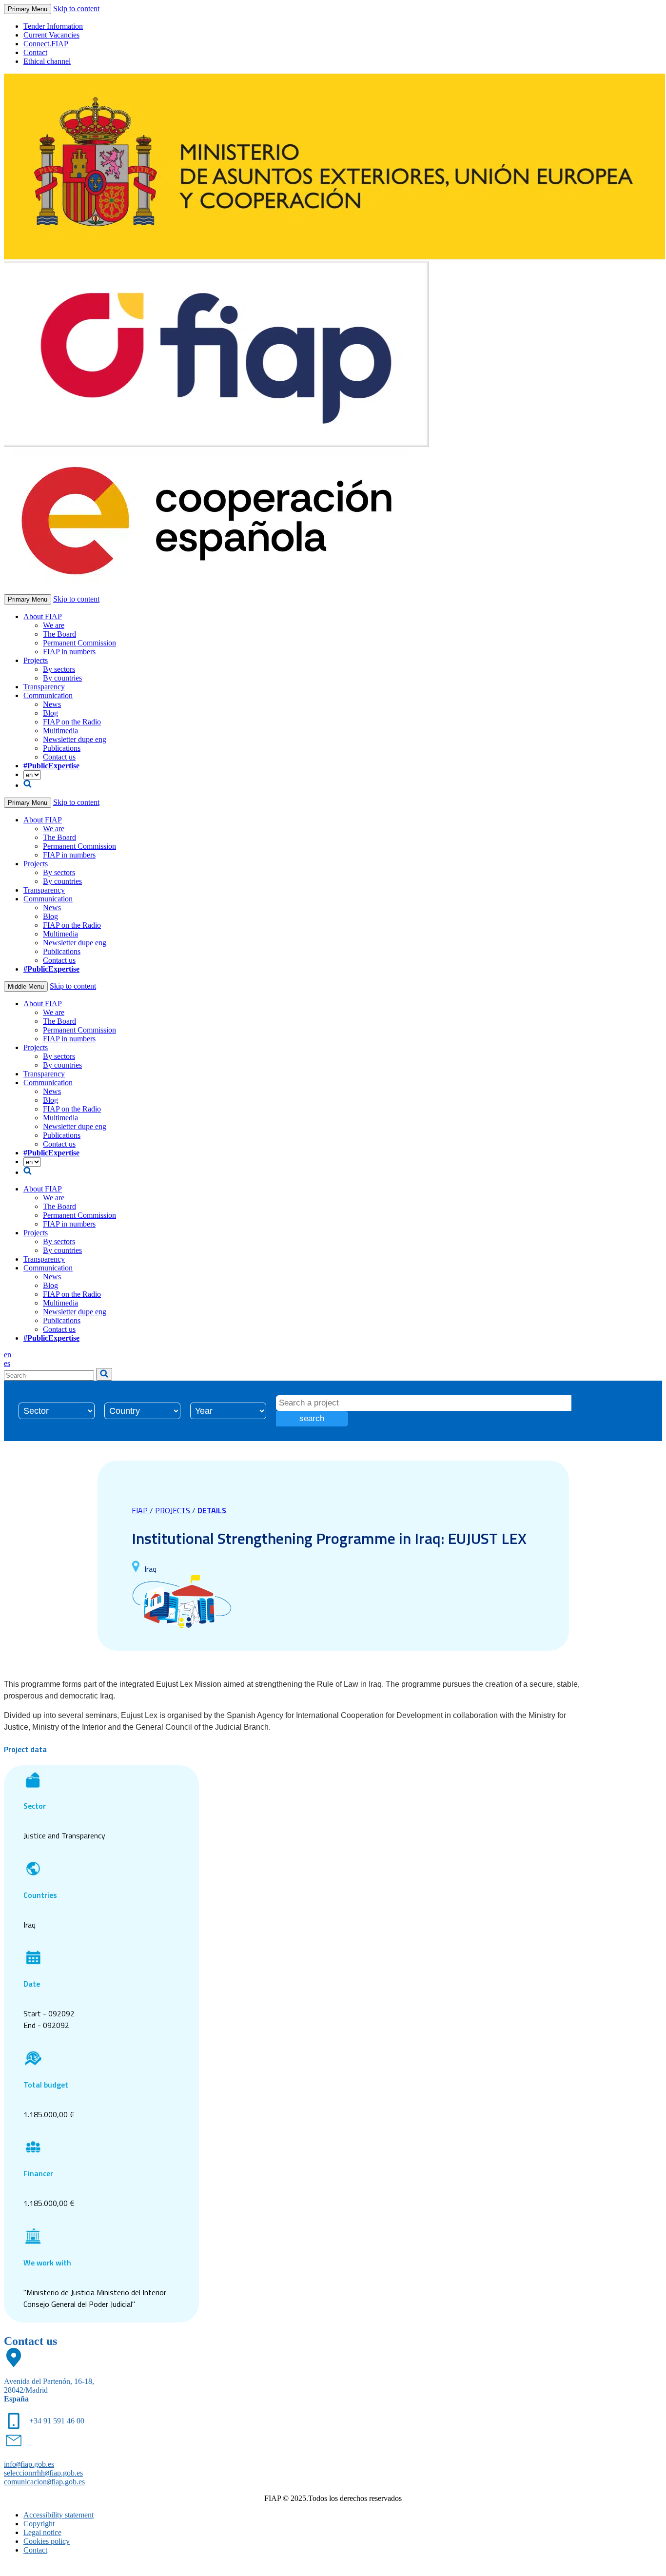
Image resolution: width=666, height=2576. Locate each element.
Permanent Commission (79, 643)
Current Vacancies (51, 35)
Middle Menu (26, 986)
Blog (50, 713)
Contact (35, 52)
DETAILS (212, 1510)
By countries (62, 678)
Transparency (44, 687)
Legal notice (42, 2532)
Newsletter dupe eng (75, 739)
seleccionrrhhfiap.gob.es (43, 2473)
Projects (36, 660)
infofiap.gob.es (29, 2464)
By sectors (59, 669)
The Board (59, 634)
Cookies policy (47, 2541)
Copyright (39, 2524)
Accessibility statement (59, 2515)
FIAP (141, 1510)
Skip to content (76, 9)
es (7, 1363)
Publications (62, 748)
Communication (48, 695)
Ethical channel (47, 61)
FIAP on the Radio (72, 722)
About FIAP (43, 616)
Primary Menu (28, 9)
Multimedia (60, 731)
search (312, 1418)
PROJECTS (174, 1510)
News (52, 704)
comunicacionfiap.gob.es (44, 2482)
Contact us (59, 757)
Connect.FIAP (46, 44)
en (8, 1355)
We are (54, 625)
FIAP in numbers (69, 652)
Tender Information (53, 26)
